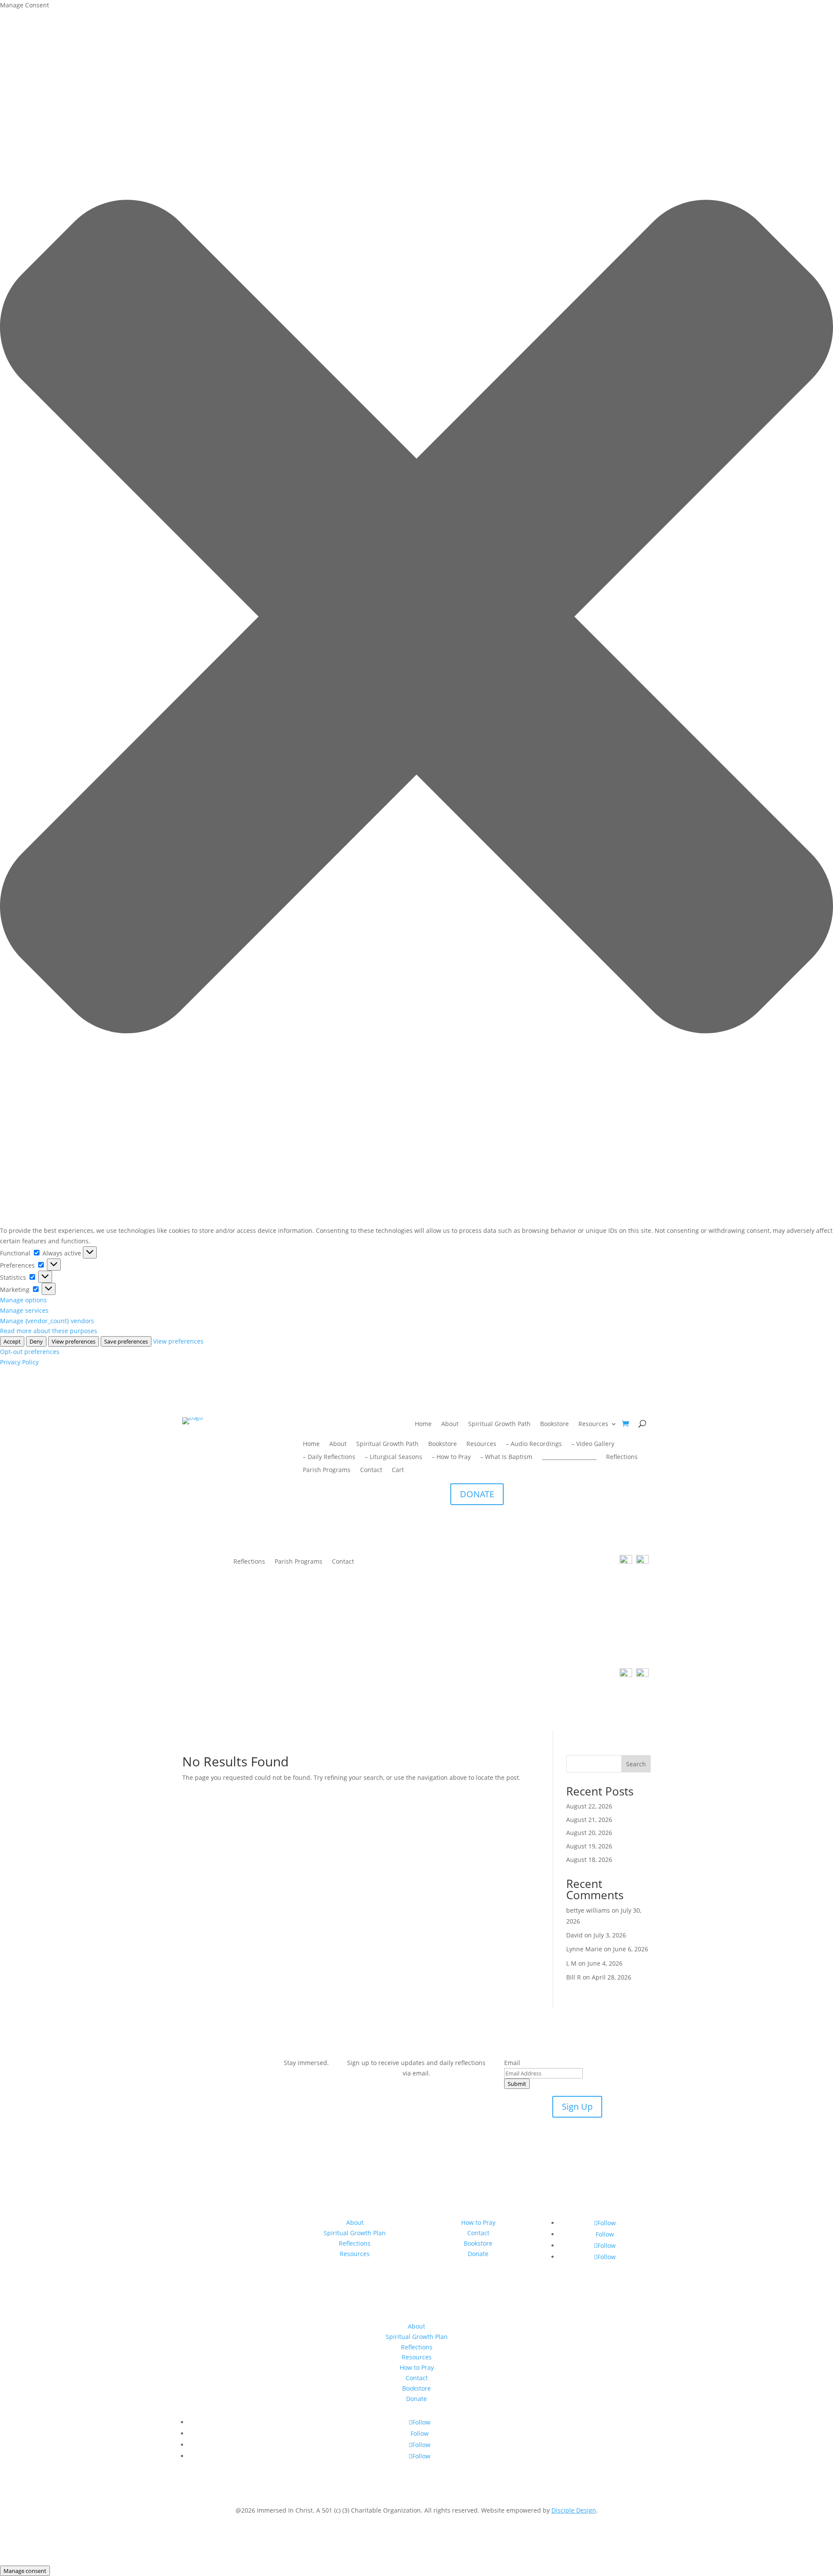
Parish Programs (327, 1470)
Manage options (23, 1300)
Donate (478, 2254)
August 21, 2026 (589, 1820)
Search (636, 1764)
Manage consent (25, 2571)
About (450, 1424)
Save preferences (126, 1341)
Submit (517, 2084)
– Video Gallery (593, 1444)
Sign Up (577, 2107)
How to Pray (478, 2222)
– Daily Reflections (329, 1457)
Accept (12, 1341)
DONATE (477, 1494)
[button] (416, 618)
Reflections (622, 1457)
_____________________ (569, 1457)
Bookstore (554, 1424)
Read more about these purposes (49, 1331)
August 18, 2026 (589, 1860)
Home (423, 1424)
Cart (398, 1470)
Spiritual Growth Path (499, 1424)
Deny (36, 1341)
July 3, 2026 (610, 1935)
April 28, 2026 (612, 1977)
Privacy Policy (19, 1362)
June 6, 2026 (631, 1949)
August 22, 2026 (589, 1806)
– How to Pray (451, 1457)
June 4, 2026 (605, 1963)
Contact (371, 1470)
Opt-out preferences (30, 1352)
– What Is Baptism (506, 1457)
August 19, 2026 (589, 1846)
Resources (593, 1424)
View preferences (74, 1341)
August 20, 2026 (589, 1833)
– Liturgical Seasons (394, 1457)
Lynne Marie (584, 1949)
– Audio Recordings (534, 1444)
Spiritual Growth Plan (355, 2233)
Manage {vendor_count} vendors (47, 1321)
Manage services (24, 1310)
